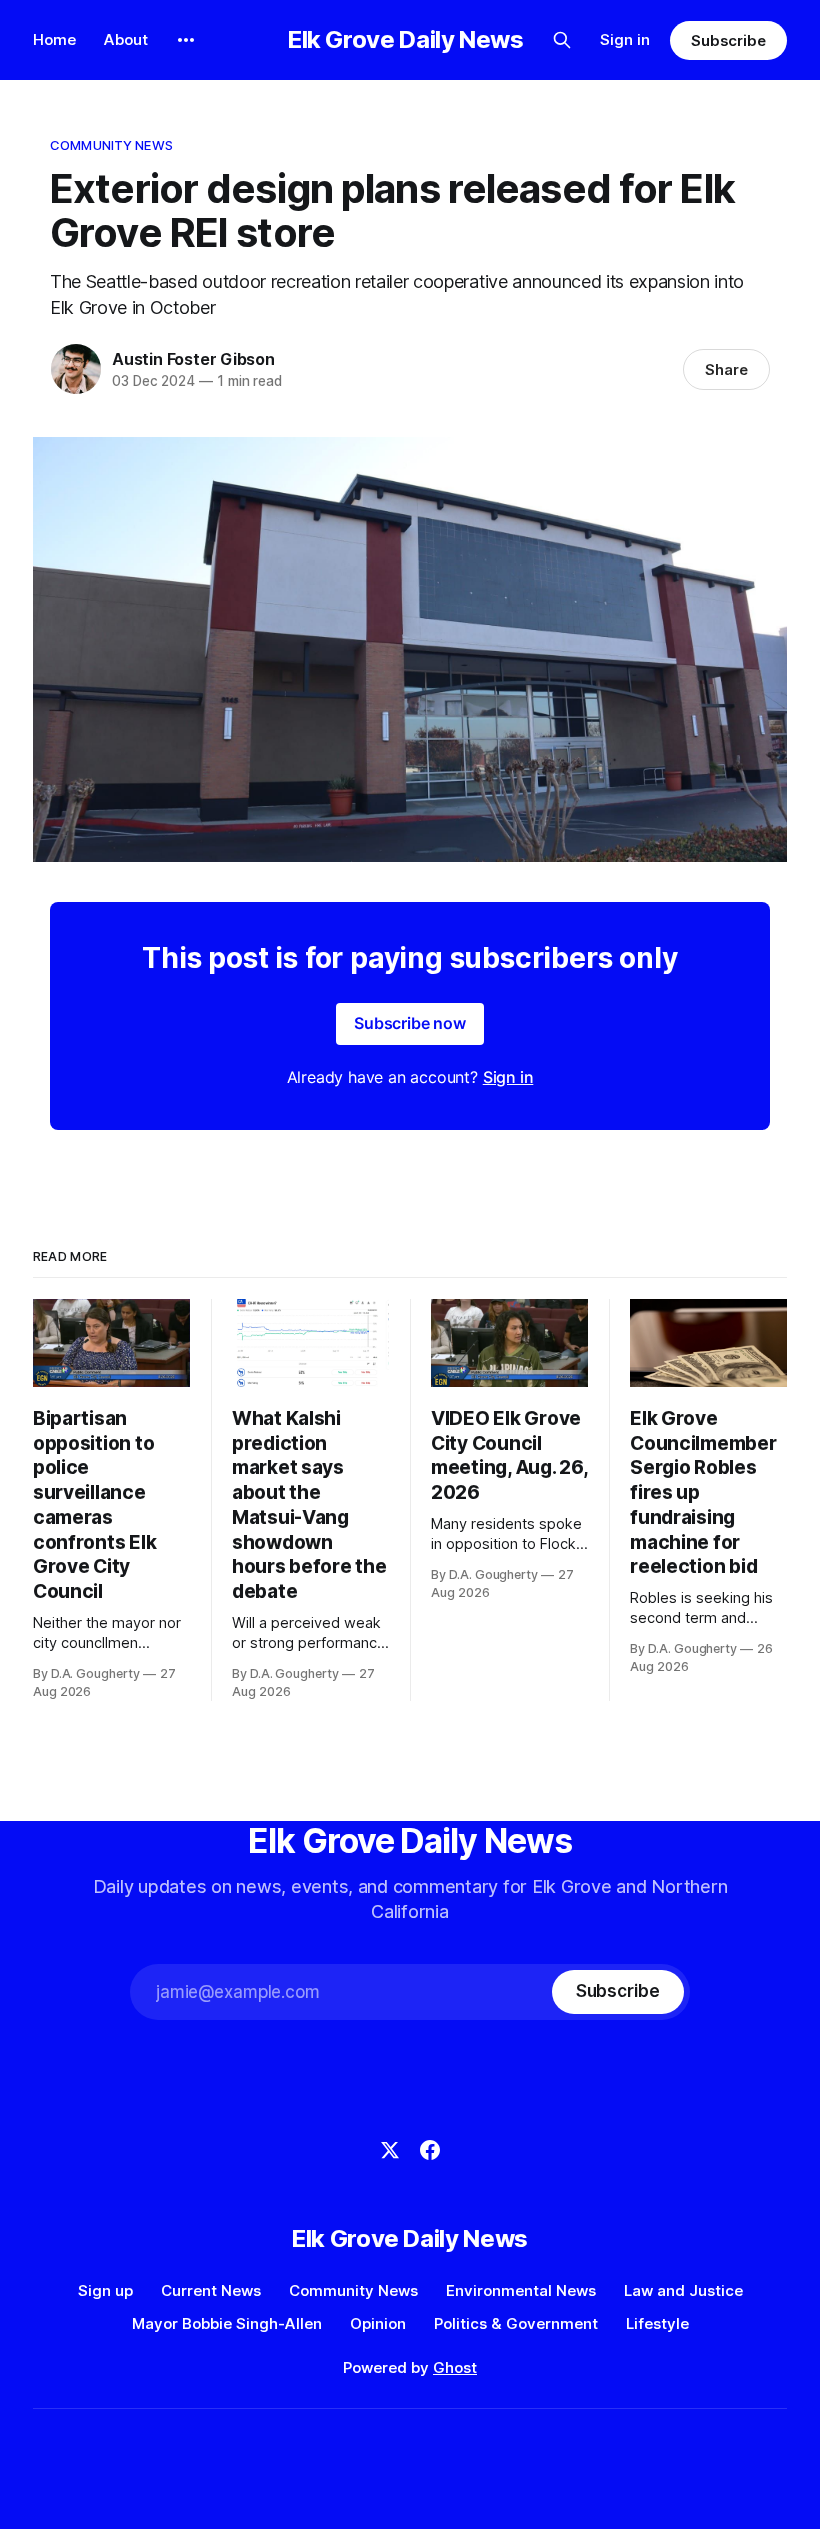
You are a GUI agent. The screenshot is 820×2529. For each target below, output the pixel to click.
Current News (211, 2290)
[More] (186, 40)
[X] (390, 2150)
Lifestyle (657, 2323)
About (126, 39)
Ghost (455, 2367)
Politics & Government (516, 2323)
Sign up (105, 2290)
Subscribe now (410, 1023)
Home (54, 39)
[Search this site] (562, 40)
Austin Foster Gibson (193, 359)
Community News (111, 145)
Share (726, 369)
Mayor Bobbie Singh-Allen (227, 2323)
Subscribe (728, 40)
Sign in (625, 39)
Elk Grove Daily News (406, 40)
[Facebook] (430, 2150)
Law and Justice (683, 2290)
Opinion (378, 2323)
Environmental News (521, 2290)
